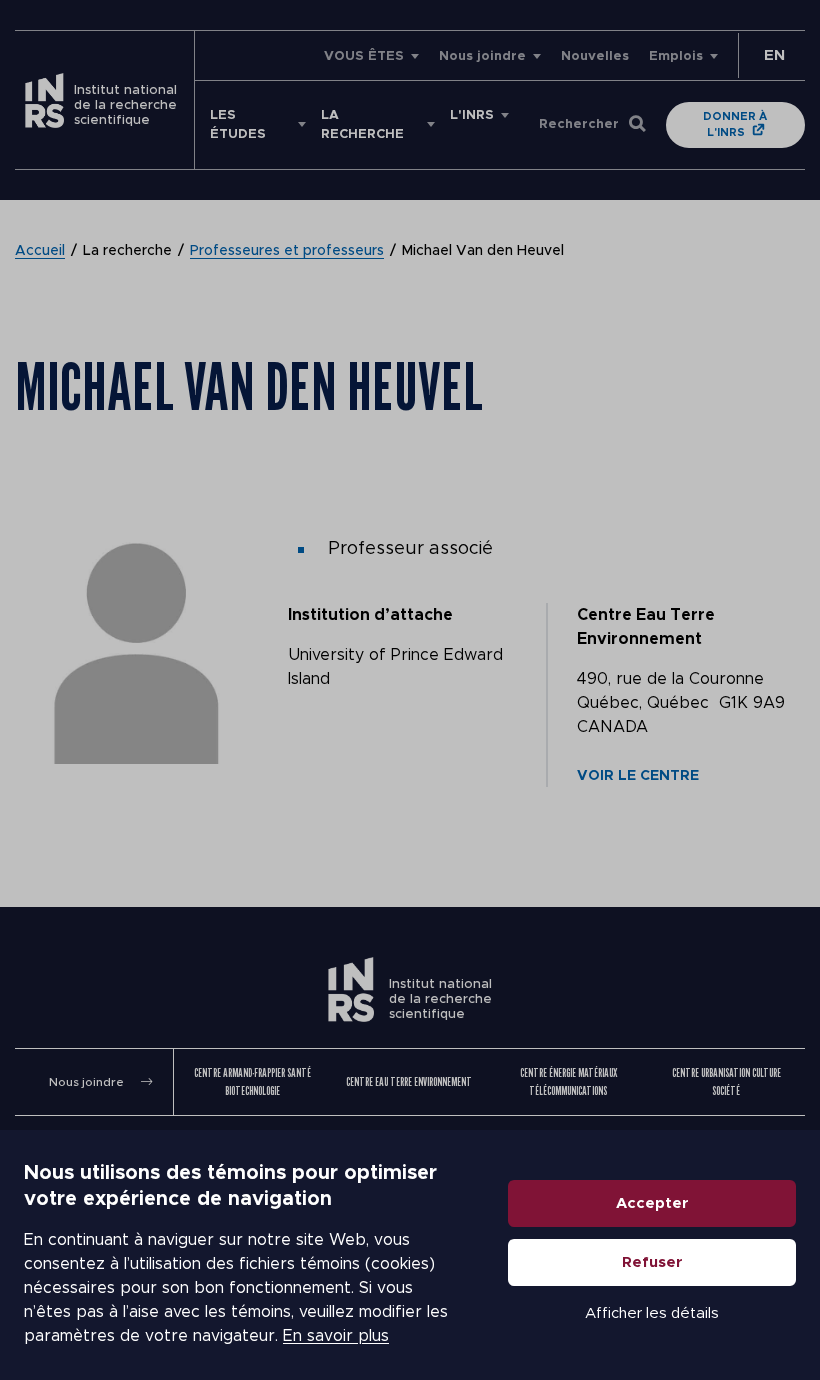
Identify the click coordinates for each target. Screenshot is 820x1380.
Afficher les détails (652, 1313)
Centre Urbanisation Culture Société (726, 1081)
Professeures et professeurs (287, 251)
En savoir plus (336, 1336)
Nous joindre (482, 56)
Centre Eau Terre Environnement (409, 1081)
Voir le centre (638, 776)
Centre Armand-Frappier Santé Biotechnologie (252, 1081)
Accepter (652, 1203)
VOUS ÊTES (364, 56)
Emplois (676, 56)
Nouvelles (595, 56)
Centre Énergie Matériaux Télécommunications (568, 1081)
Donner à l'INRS (735, 124)
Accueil (40, 251)
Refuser (652, 1262)
